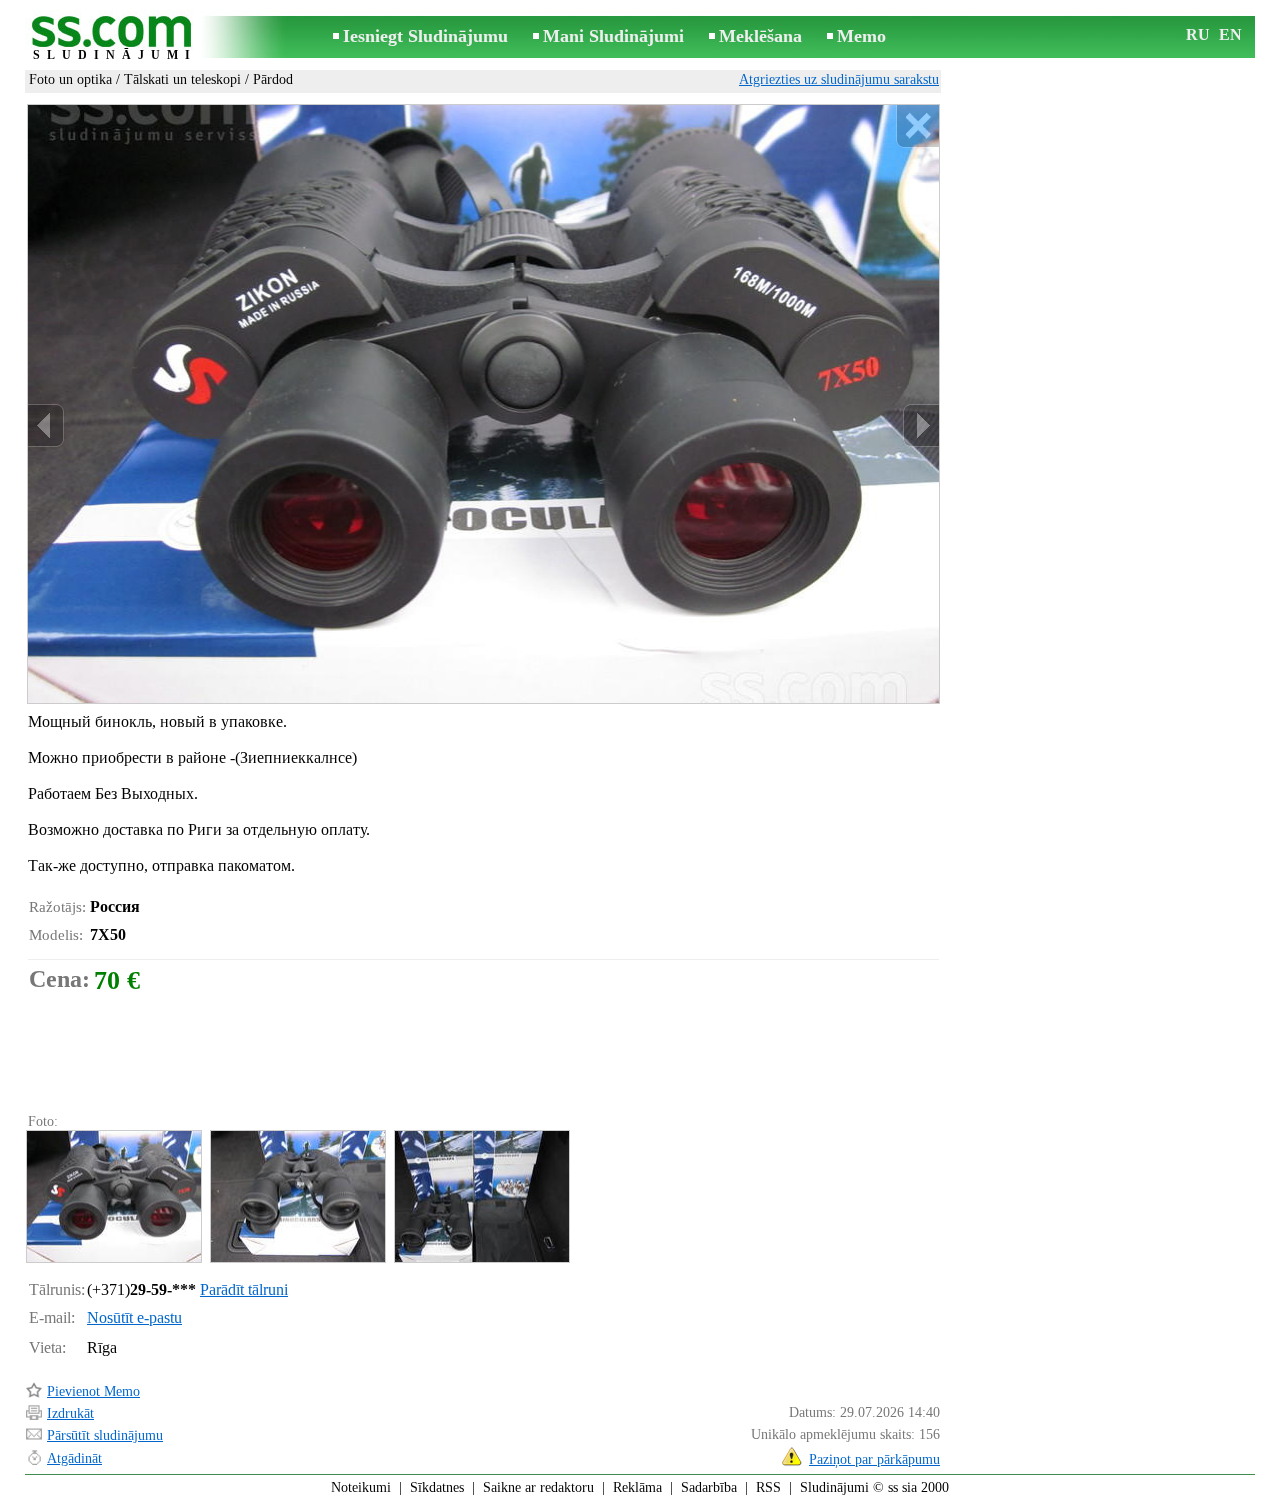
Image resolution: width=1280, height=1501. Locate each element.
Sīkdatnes (437, 1487)
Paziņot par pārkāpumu (874, 1459)
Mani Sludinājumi (613, 36)
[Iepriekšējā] (46, 425)
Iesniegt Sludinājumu (425, 36)
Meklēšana (760, 36)
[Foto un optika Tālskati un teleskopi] (113, 1196)
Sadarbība (709, 1487)
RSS (768, 1487)
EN (1230, 34)
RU (1198, 34)
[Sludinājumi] (115, 38)
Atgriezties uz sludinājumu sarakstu (839, 79)
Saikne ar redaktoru (538, 1487)
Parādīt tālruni (244, 1289)
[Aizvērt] (917, 126)
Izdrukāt (70, 1413)
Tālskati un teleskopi (182, 79)
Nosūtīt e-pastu (134, 1317)
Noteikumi (361, 1487)
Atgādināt (74, 1458)
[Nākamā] (921, 425)
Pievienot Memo (93, 1391)
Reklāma (637, 1487)
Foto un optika (70, 79)
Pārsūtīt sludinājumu (105, 1435)
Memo (861, 36)
